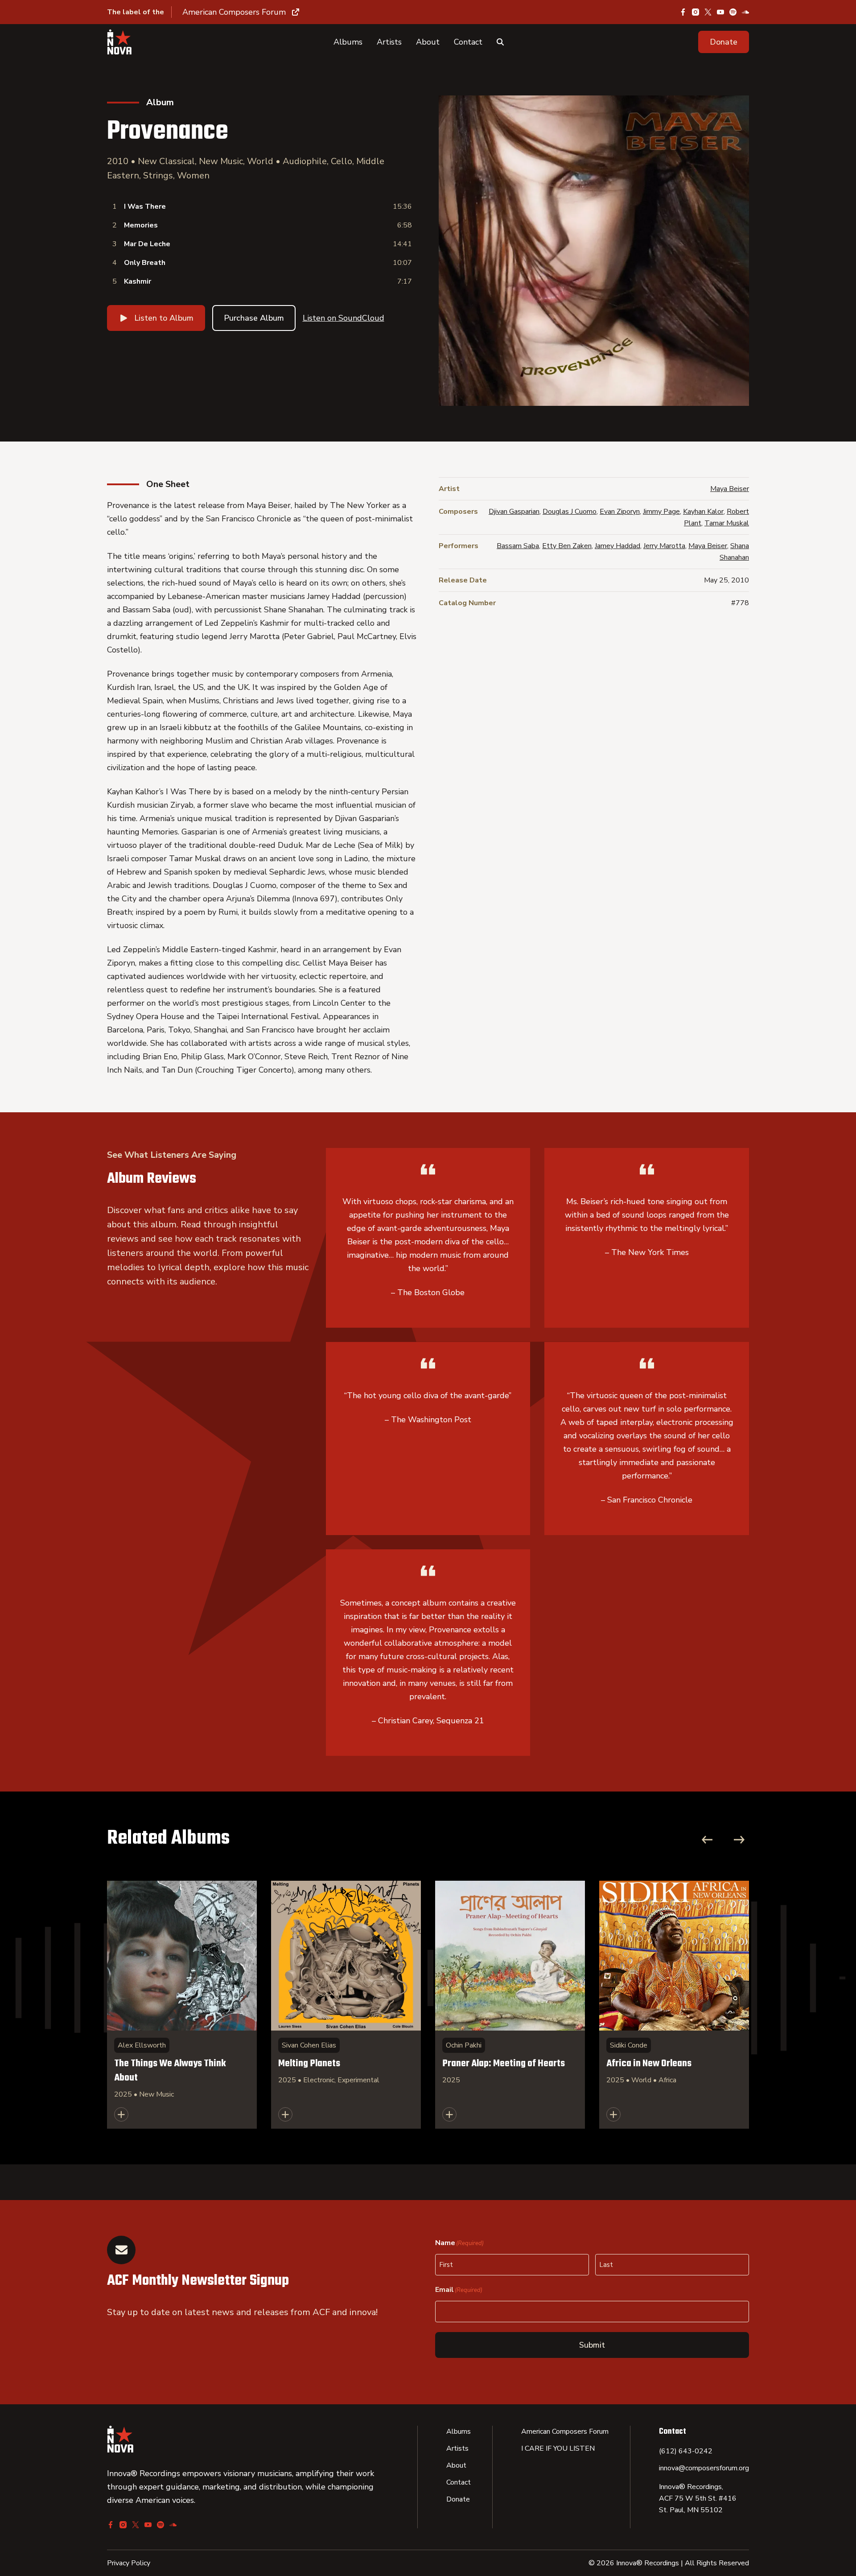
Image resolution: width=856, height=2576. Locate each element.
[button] (724, 42)
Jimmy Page (661, 512)
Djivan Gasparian (514, 512)
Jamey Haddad (617, 546)
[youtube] (720, 12)
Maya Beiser (730, 489)
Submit (592, 2345)
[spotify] (733, 12)
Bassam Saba (518, 546)
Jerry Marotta (664, 546)
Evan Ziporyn (620, 512)
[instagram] (695, 12)
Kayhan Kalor (703, 512)
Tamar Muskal (727, 523)
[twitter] (708, 12)
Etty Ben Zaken (567, 546)
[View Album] (182, 2005)
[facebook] (683, 12)
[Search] (500, 42)
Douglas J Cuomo (570, 512)
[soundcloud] (745, 12)
